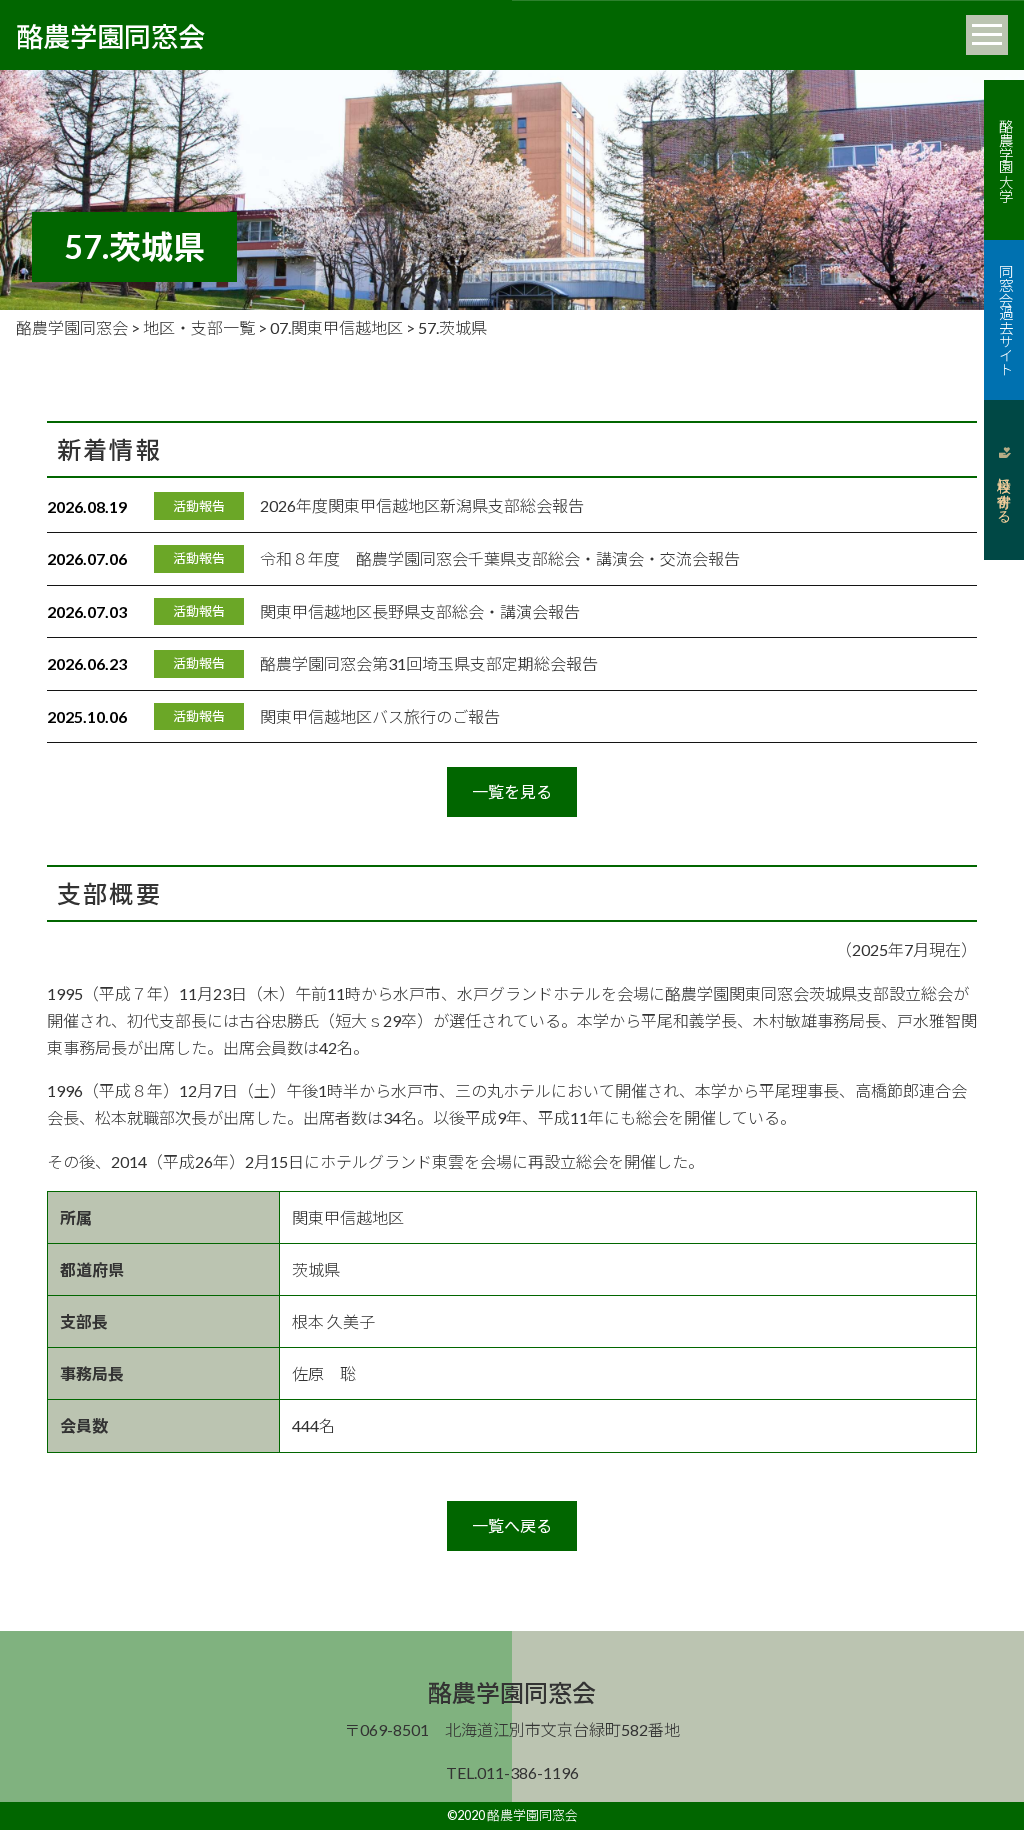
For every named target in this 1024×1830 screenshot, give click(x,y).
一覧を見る (512, 791)
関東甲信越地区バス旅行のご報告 (380, 716)
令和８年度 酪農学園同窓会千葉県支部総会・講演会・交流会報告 (500, 558)
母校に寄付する (1004, 492)
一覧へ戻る (512, 1525)
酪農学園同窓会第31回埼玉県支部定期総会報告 (429, 663)
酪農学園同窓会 (110, 35)
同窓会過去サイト (1004, 320)
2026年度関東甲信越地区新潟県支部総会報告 (422, 505)
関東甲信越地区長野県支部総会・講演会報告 (420, 611)
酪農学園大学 (1004, 160)
